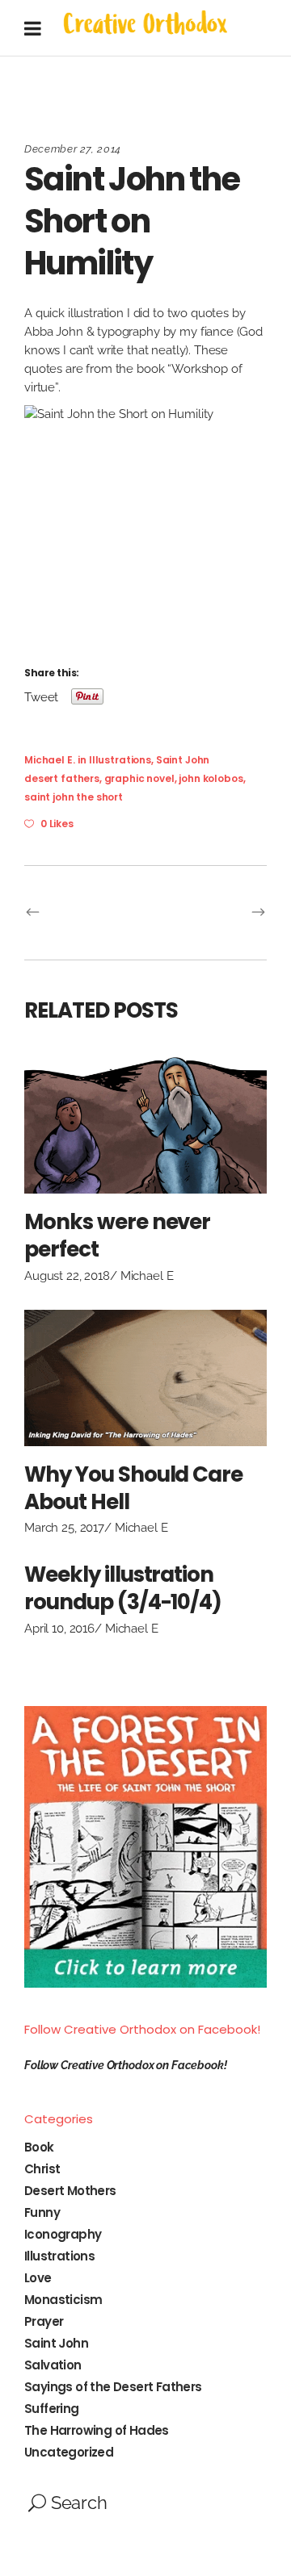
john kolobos (211, 778)
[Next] (206, 913)
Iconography (63, 2234)
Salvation (53, 2365)
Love (38, 2278)
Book (39, 2147)
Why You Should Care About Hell (133, 1488)
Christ (42, 2169)
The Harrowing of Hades (97, 2430)
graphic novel (139, 778)
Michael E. (50, 760)
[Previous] (85, 913)
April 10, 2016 (59, 1629)
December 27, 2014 (73, 149)
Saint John (183, 760)
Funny (42, 2212)
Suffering (52, 2409)
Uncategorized (69, 2452)
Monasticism (63, 2300)
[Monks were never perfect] (145, 1126)
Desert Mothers (70, 2191)
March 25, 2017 (64, 1528)
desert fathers (62, 778)
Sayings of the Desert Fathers (113, 2387)
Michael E (147, 1276)
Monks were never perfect (117, 1236)
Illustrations (120, 760)
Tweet (41, 696)
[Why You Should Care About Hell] (145, 1378)
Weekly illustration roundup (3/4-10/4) (123, 1588)
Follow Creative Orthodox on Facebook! (142, 2029)
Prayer (44, 2321)
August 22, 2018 (67, 1276)
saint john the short (74, 797)
